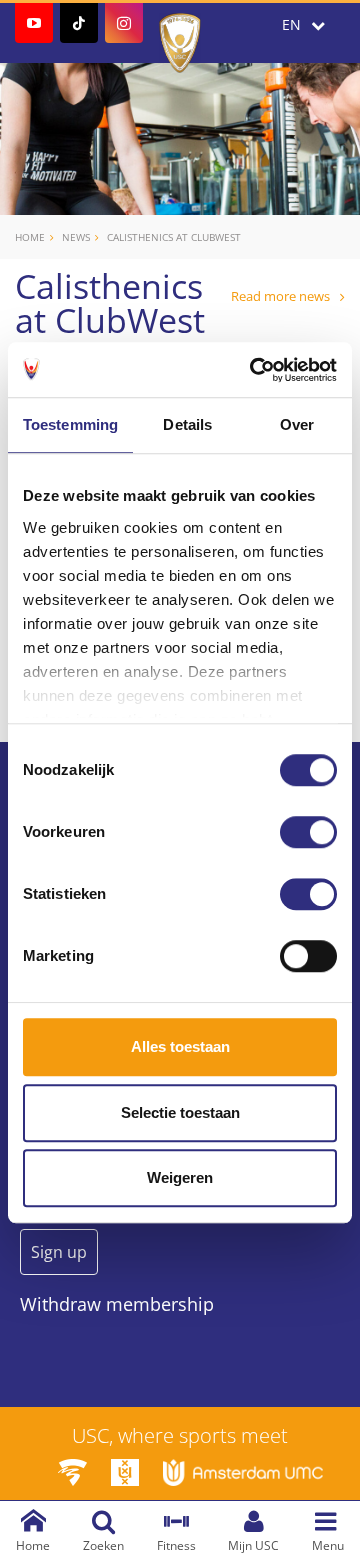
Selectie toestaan (180, 1112)
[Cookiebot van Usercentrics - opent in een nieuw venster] (254, 370)
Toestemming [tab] (70, 424)
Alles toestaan (180, 1046)
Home (30, 237)
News (76, 237)
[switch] (308, 832)
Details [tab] (187, 424)
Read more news (280, 296)
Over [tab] (297, 424)
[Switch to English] (303, 25)
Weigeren (180, 1177)
